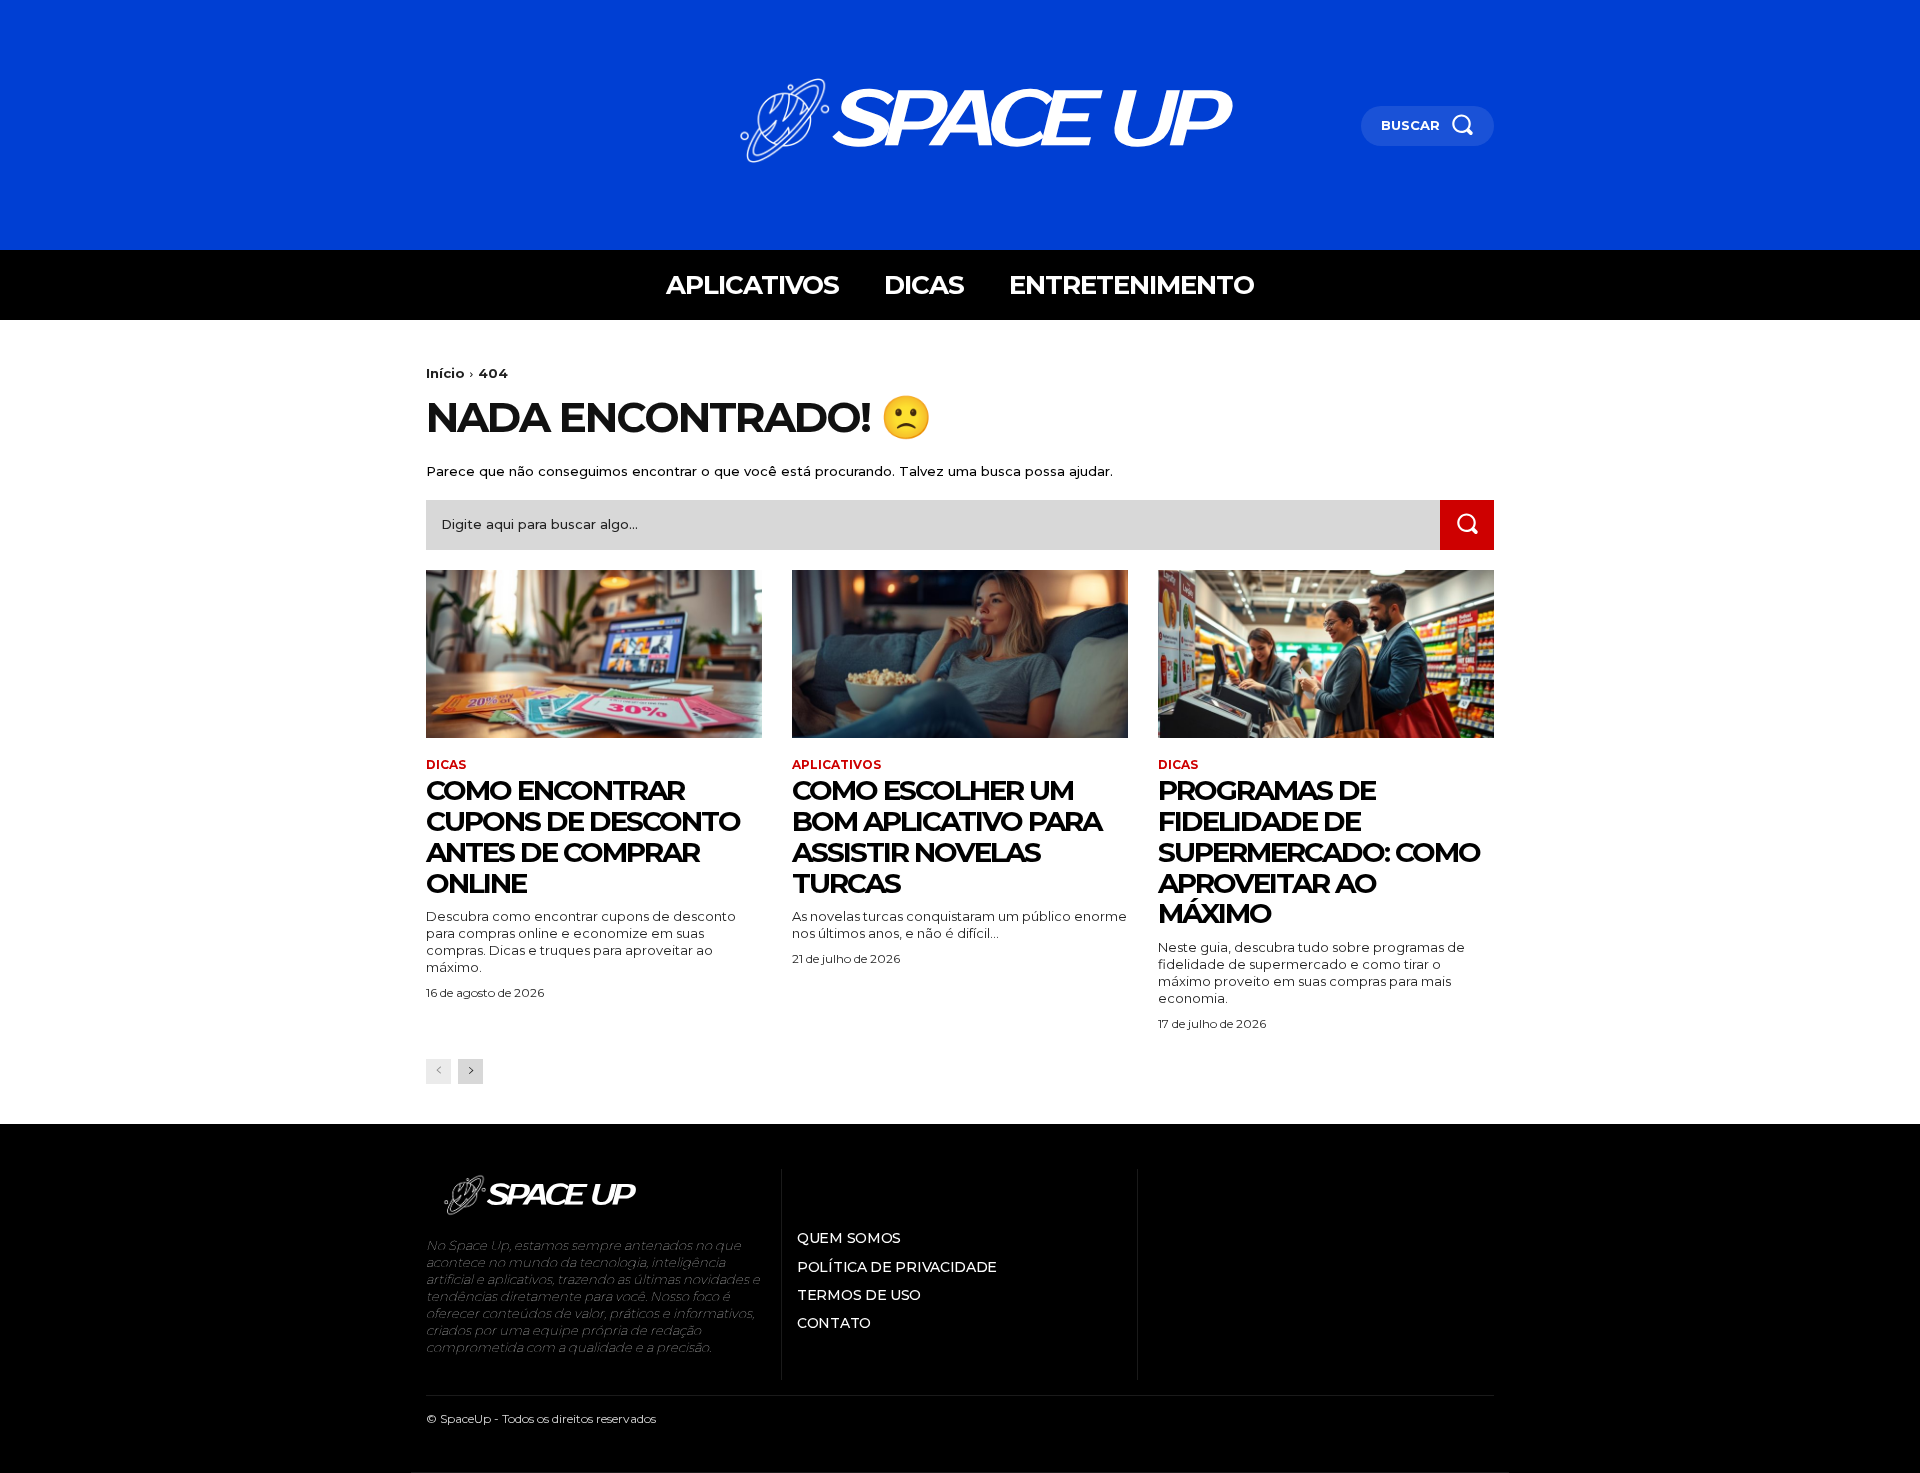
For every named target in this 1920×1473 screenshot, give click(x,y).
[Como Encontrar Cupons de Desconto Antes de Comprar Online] (594, 654)
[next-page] (470, 1071)
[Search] (1467, 524)
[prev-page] (438, 1071)
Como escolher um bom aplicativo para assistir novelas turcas (946, 836)
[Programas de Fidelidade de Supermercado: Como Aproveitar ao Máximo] (1326, 654)
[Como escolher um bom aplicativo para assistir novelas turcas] (960, 654)
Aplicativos (836, 765)
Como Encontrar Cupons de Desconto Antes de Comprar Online (583, 836)
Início (445, 373)
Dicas (446, 765)
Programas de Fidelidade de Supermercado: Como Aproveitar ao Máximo (1319, 851)
